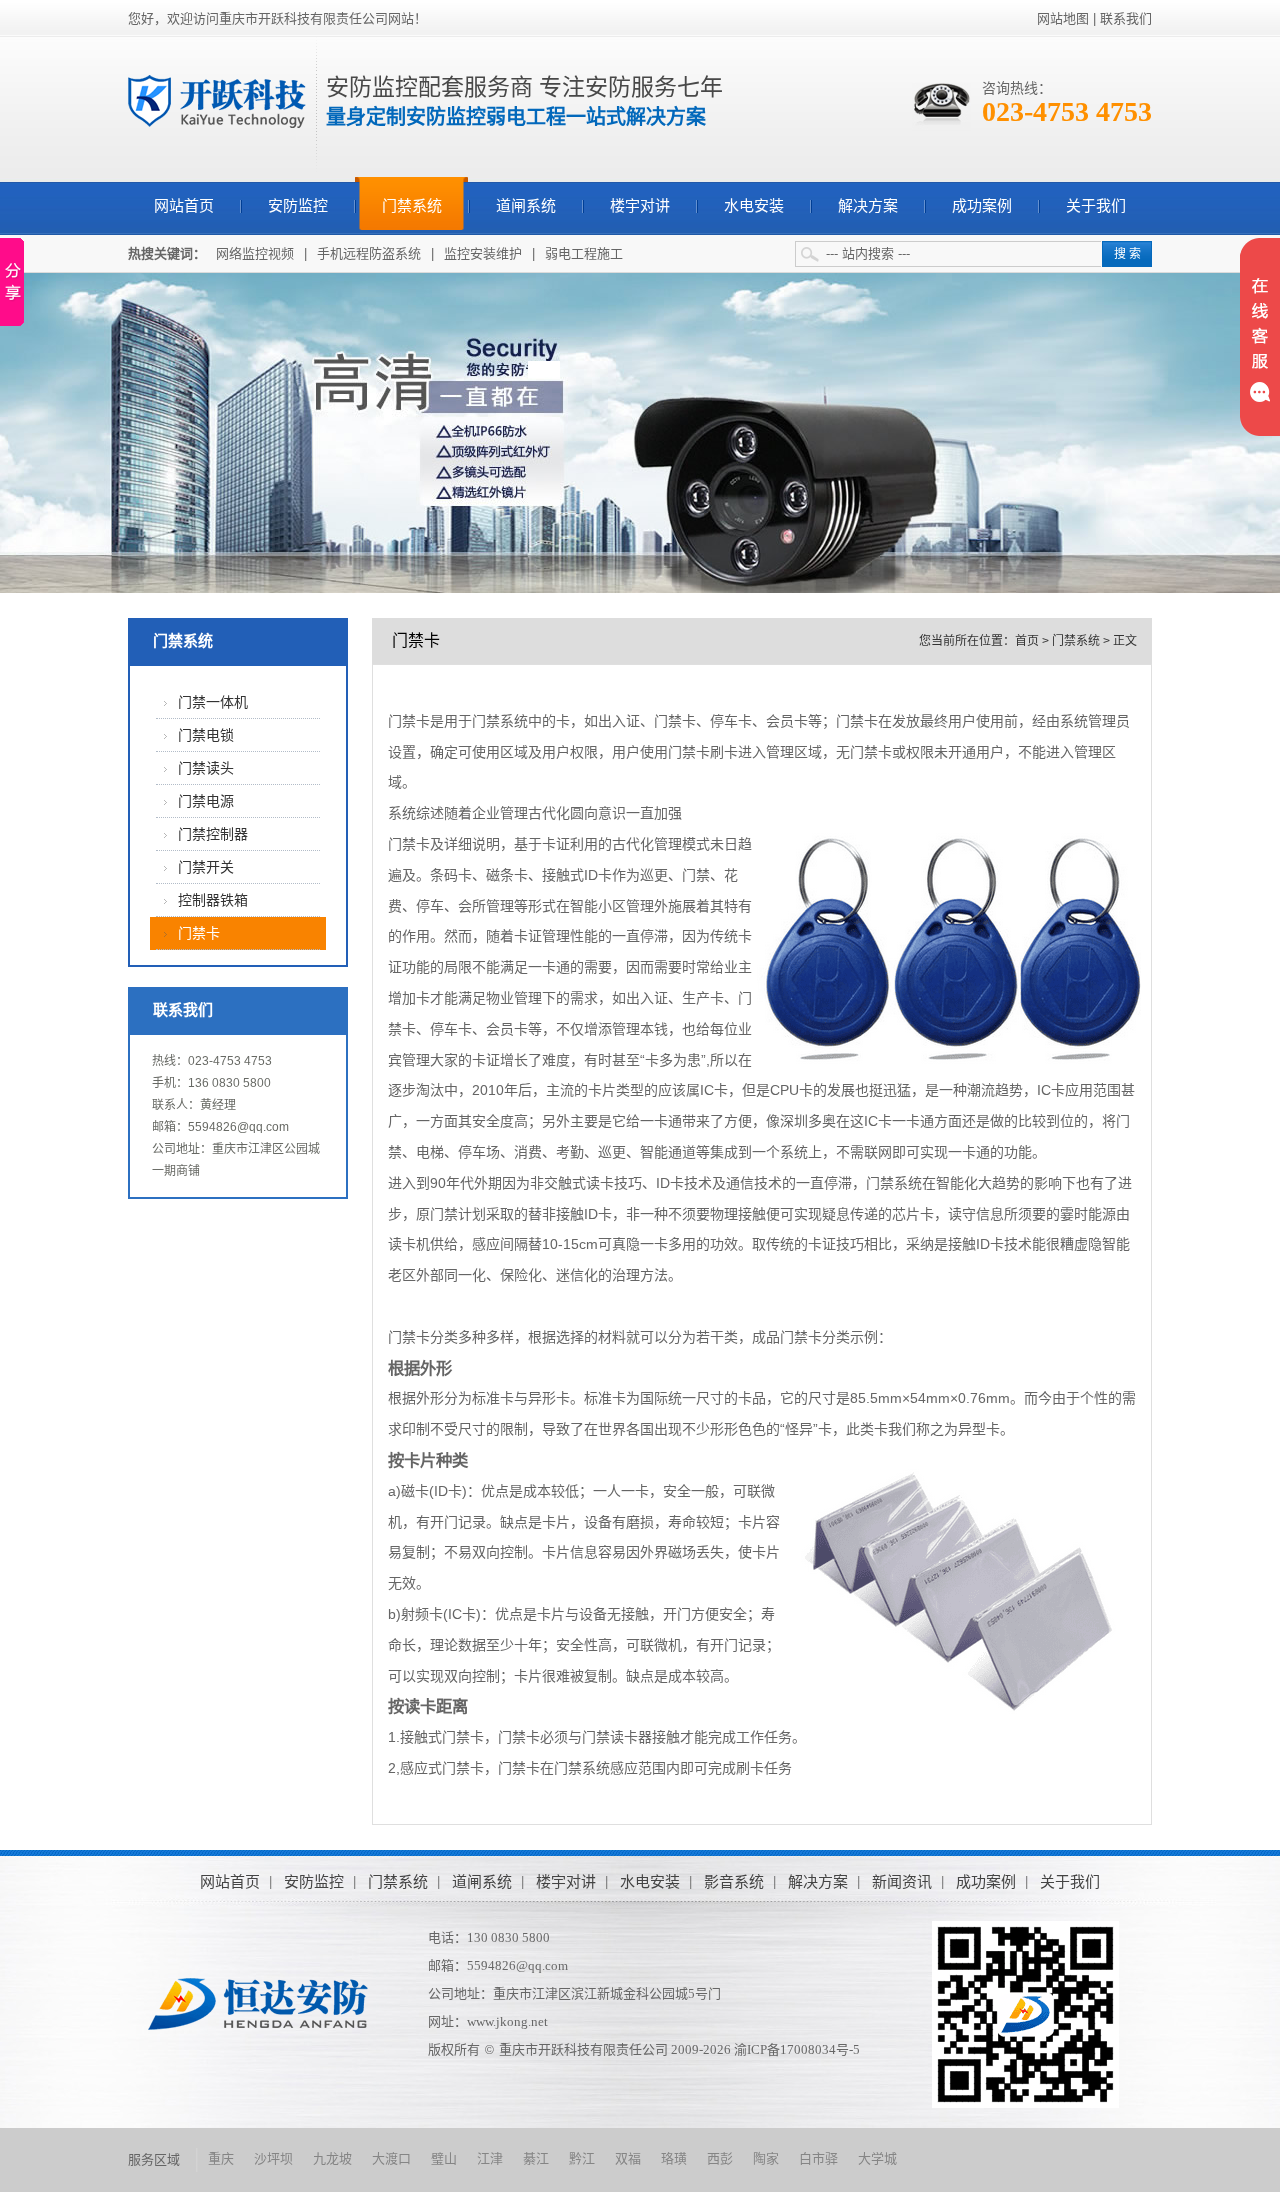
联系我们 (1126, 18)
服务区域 (154, 2159)
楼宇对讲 (640, 206)
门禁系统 (412, 206)
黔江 (582, 2158)
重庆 (221, 2158)
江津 (490, 2158)
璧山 (444, 2158)
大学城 (877, 2158)
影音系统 (734, 1881)
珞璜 (674, 2158)
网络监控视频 (255, 253)
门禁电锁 (206, 735)
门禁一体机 (213, 702)
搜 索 (1127, 254)
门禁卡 (199, 933)
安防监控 (298, 206)
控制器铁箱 (213, 900)
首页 (1027, 641)
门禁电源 (206, 801)
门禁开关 (206, 867)
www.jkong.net (507, 2021)
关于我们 (1096, 206)
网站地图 (1063, 18)
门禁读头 (206, 768)
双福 (628, 2158)
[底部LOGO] (258, 2003)
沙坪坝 (273, 2158)
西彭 (720, 2158)
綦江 (536, 2158)
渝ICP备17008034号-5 (797, 2049)
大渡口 (391, 2158)
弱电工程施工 (584, 253)
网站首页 (184, 206)
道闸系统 (526, 206)
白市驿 (818, 2158)
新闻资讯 (902, 1881)
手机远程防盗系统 (369, 253)
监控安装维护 (483, 253)
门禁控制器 (213, 834)
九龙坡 (332, 2158)
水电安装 (754, 206)
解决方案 (868, 206)
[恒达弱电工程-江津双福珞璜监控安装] (217, 100)
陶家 (766, 2158)
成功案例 (982, 206)
